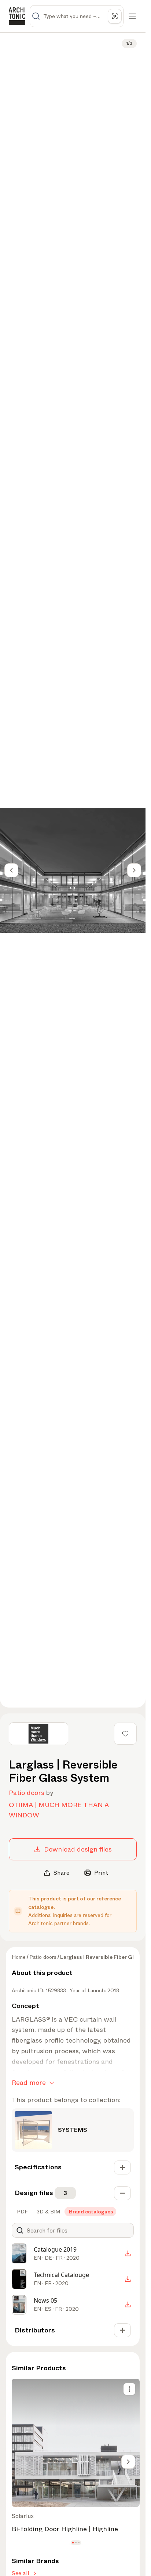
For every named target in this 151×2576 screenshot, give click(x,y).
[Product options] (129, 2389)
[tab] (22, 2212)
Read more (29, 2083)
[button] (73, 2542)
